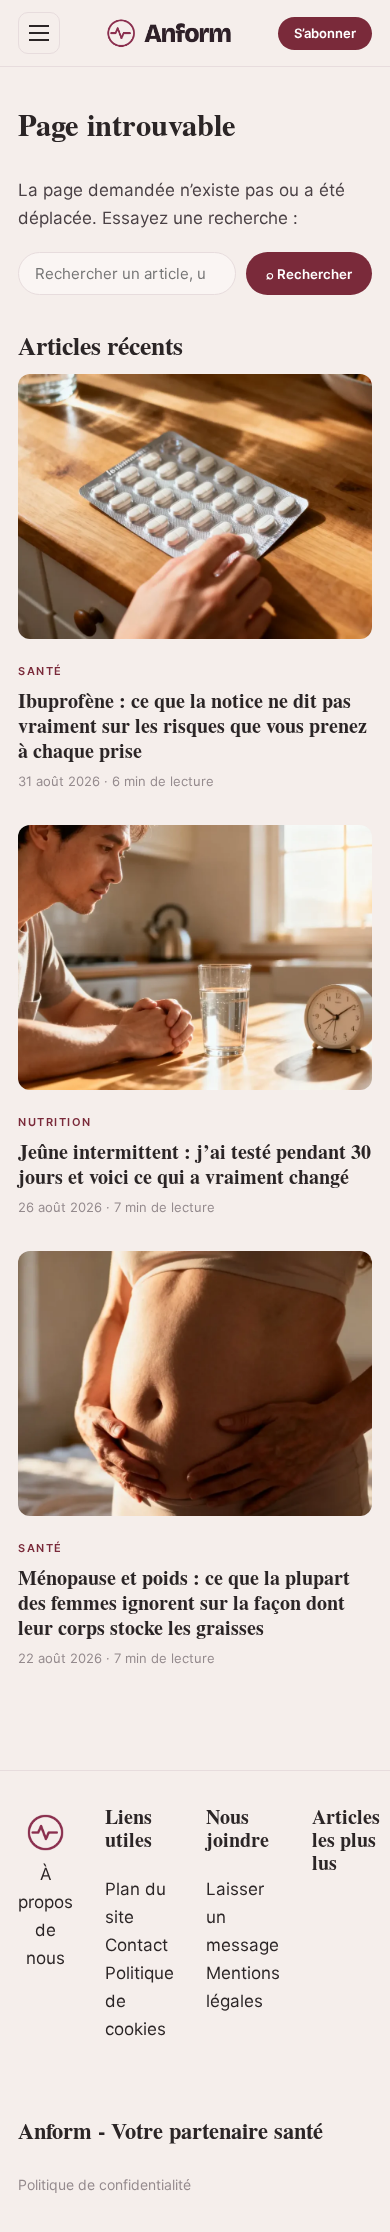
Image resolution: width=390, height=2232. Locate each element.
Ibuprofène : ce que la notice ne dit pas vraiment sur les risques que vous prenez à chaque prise (192, 725)
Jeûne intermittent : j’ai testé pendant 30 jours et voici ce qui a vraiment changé (194, 1164)
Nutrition (55, 1122)
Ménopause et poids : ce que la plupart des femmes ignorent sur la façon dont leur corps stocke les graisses (184, 1602)
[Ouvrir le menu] (39, 33)
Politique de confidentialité (104, 2184)
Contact (136, 1945)
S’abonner (325, 33)
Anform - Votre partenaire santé (170, 2130)
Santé (40, 671)
